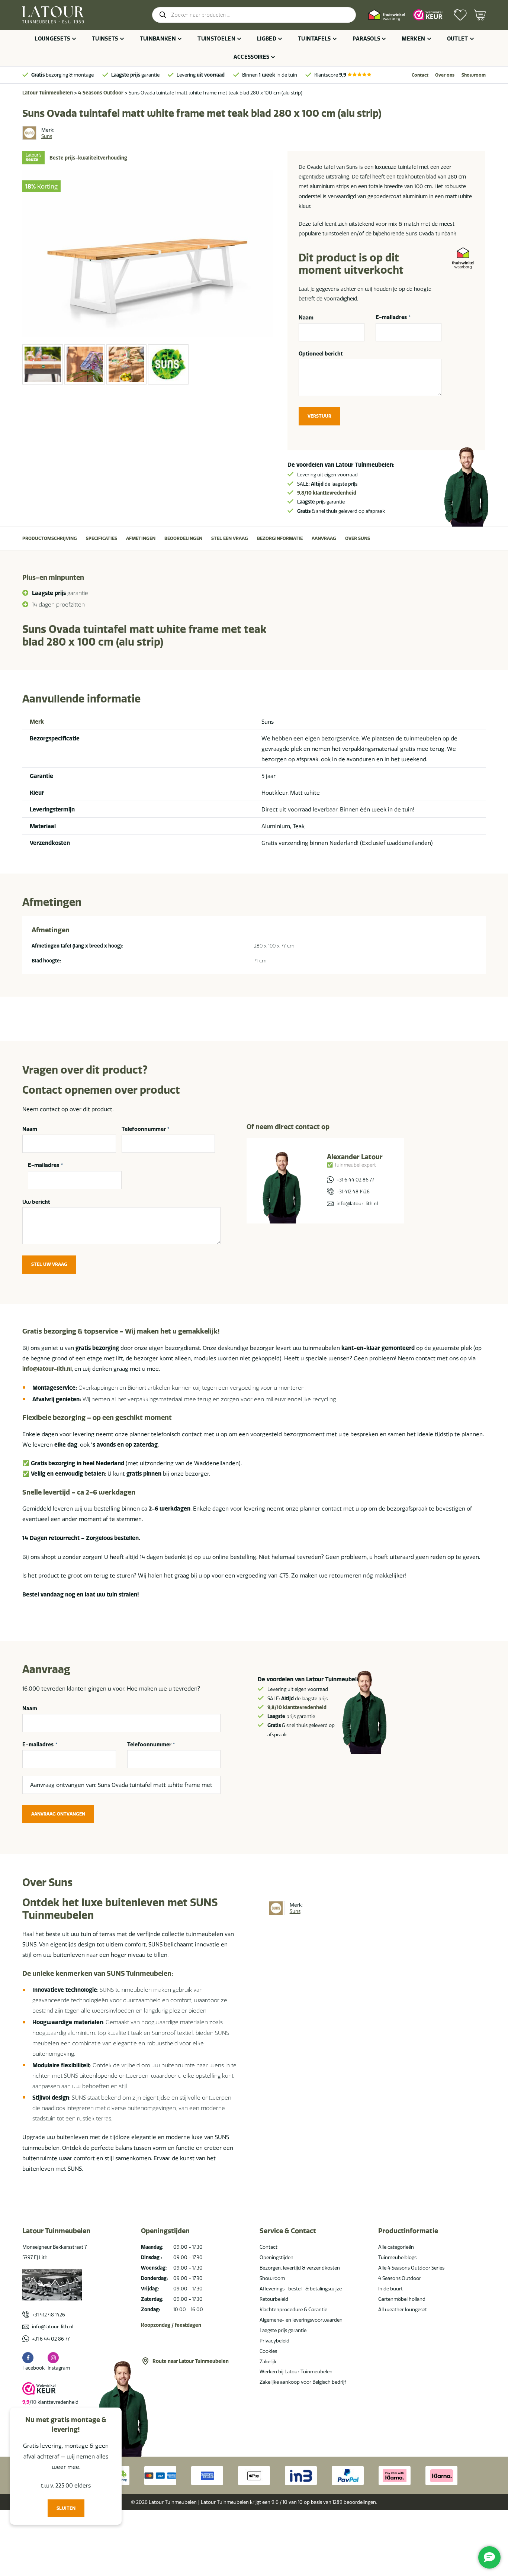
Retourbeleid (274, 2299)
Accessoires (252, 57)
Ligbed (267, 39)
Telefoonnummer (146, 1129)
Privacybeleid (274, 2341)
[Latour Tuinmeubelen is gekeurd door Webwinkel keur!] (428, 15)
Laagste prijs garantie (283, 2330)
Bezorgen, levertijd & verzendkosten (300, 2268)
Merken (413, 39)
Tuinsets (105, 39)
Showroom (474, 75)
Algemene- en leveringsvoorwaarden (301, 2320)
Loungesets (52, 39)
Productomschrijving (50, 538)
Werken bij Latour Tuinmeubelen (296, 2371)
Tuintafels (314, 39)
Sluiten (66, 2508)
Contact (420, 75)
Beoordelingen (183, 538)
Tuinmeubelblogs (397, 2257)
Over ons (445, 75)
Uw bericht (36, 1202)
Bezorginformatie (280, 538)
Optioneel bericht (321, 354)
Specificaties (102, 538)
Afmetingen (141, 538)
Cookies (268, 2351)
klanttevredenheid (327, 493)
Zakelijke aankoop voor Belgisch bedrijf (303, 2382)
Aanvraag (324, 538)
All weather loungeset (403, 2309)
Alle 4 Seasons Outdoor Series (411, 2268)
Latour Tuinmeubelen (48, 93)
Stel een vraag (230, 538)
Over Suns (358, 538)
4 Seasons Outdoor (101, 93)
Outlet (458, 39)
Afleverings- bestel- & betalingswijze (301, 2289)
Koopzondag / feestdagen (171, 2325)
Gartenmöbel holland (402, 2299)
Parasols (366, 39)
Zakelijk (268, 2361)
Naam (306, 318)
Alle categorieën (396, 2247)
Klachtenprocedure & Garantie (293, 2309)
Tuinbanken (158, 39)
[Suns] (29, 133)
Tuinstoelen (216, 39)
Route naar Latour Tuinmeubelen (191, 2361)
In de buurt (390, 2289)
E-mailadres (393, 318)
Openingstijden (276, 2257)
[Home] (53, 15)
